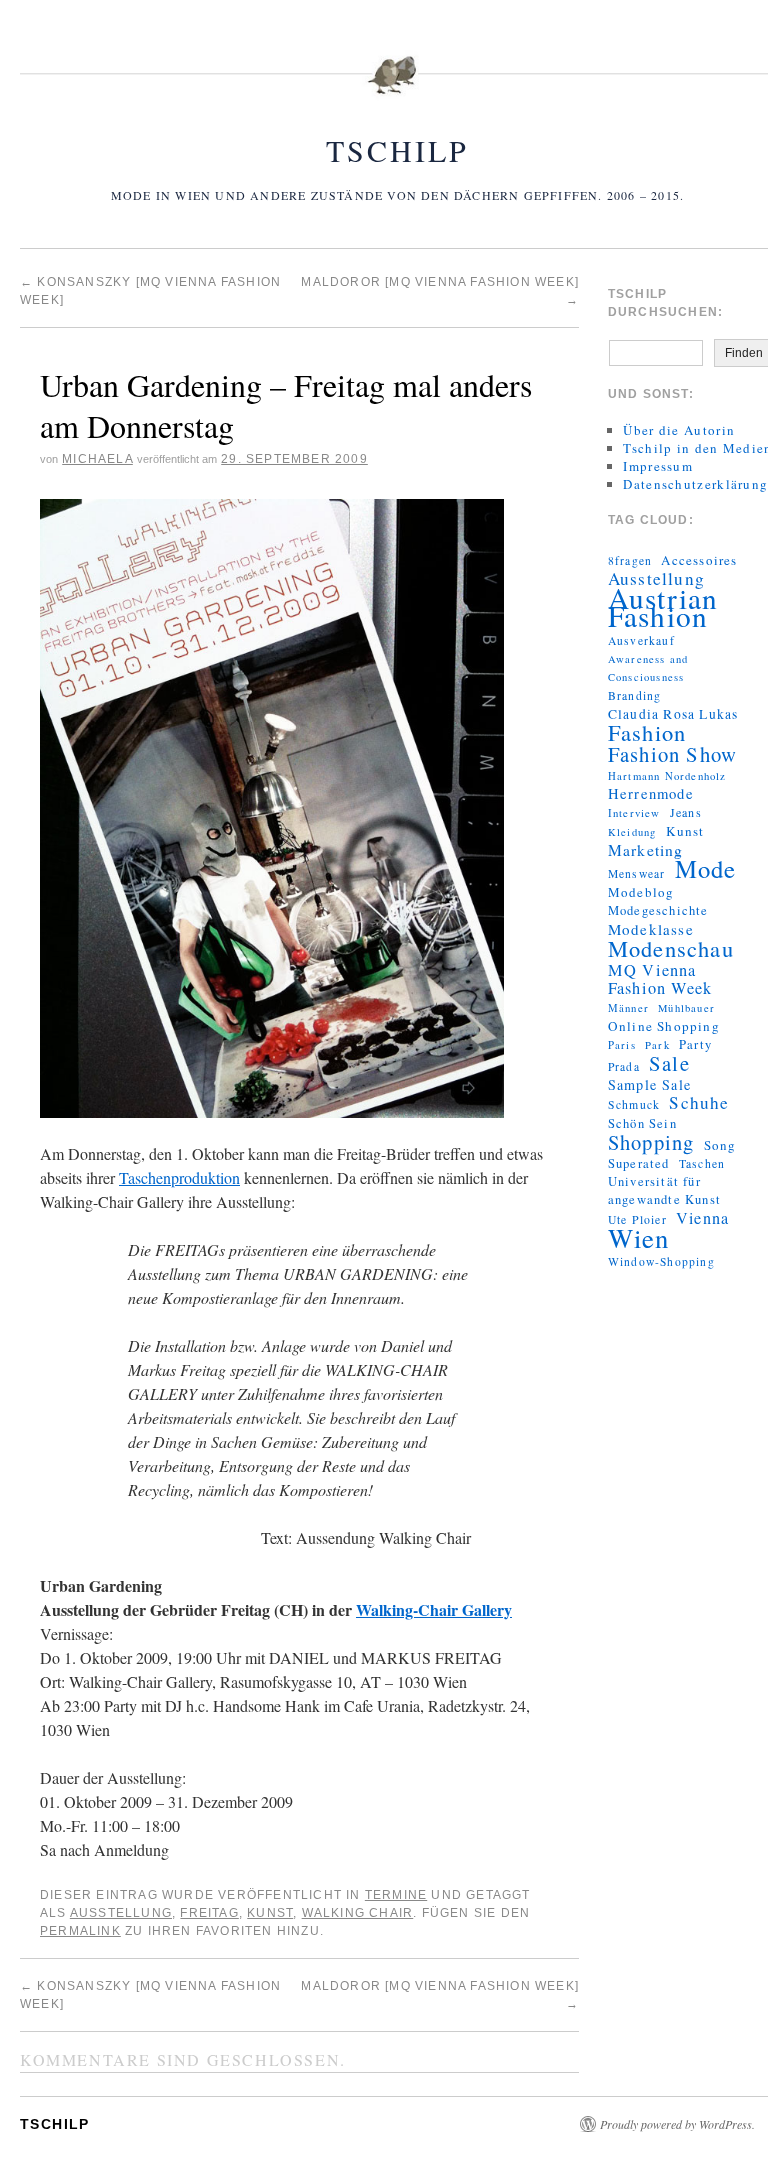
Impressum (658, 466)
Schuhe (699, 1103)
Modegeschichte (658, 910)
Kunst (270, 1913)
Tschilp (397, 150)
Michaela (97, 459)
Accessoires (699, 560)
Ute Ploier (637, 1219)
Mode (706, 869)
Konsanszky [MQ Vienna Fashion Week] (150, 1995)
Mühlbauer (686, 1008)
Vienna (702, 1218)
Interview (634, 813)
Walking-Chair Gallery (434, 1609)
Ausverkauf (641, 640)
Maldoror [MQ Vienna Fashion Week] (440, 1995)
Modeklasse (651, 929)
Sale (669, 1063)
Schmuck (634, 1104)
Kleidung (632, 832)
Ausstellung (121, 1913)
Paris (622, 1045)
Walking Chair (358, 1913)
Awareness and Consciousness (648, 668)
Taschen (702, 1163)
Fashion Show (672, 754)
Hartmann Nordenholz (667, 776)
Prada (624, 1066)
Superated (639, 1163)
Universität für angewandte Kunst (664, 1190)
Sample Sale (649, 1085)
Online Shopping (664, 1026)
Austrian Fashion (663, 607)
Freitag (209, 1913)
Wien (639, 1238)
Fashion (647, 732)
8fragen (630, 560)
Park (657, 1045)
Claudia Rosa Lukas (673, 714)
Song (720, 1145)
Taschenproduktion (179, 1177)
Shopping (651, 1142)
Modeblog (641, 892)
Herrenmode (651, 794)
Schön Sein (642, 1123)
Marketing (646, 850)
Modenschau (671, 948)
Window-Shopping (661, 1261)
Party (695, 1044)
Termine (396, 1895)
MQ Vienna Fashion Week (660, 979)
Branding (635, 695)
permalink (80, 1931)
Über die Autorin (679, 430)
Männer (628, 1008)
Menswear (637, 873)
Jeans (686, 812)
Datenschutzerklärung (695, 484)
